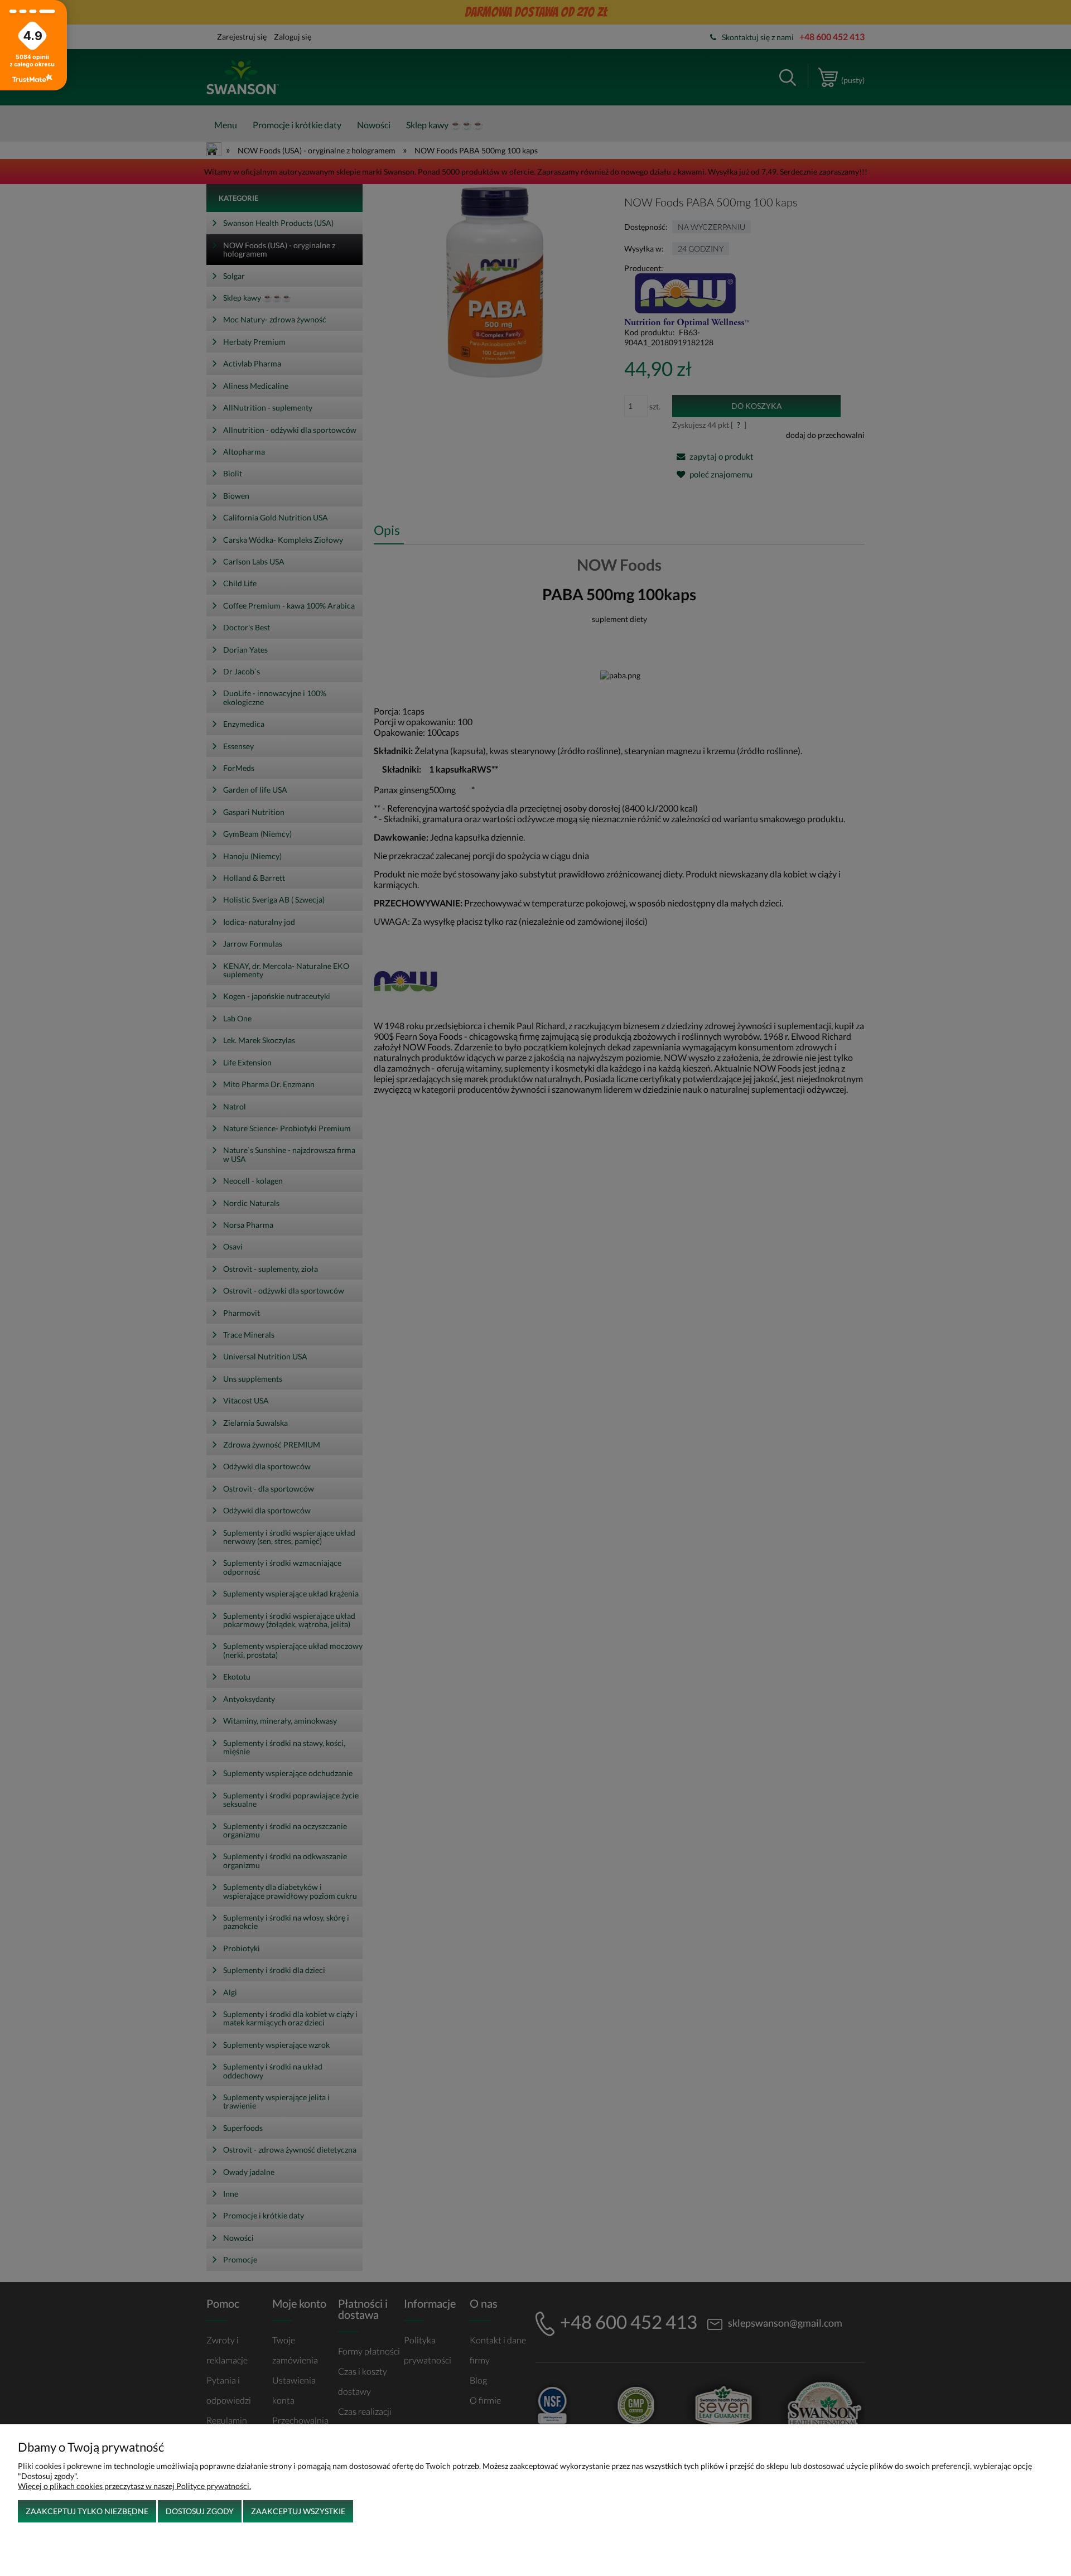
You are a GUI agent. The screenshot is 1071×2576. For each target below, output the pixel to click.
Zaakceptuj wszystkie (298, 2511)
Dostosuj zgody (200, 2511)
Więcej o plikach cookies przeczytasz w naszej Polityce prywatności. (134, 2486)
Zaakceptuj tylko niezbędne (87, 2511)
